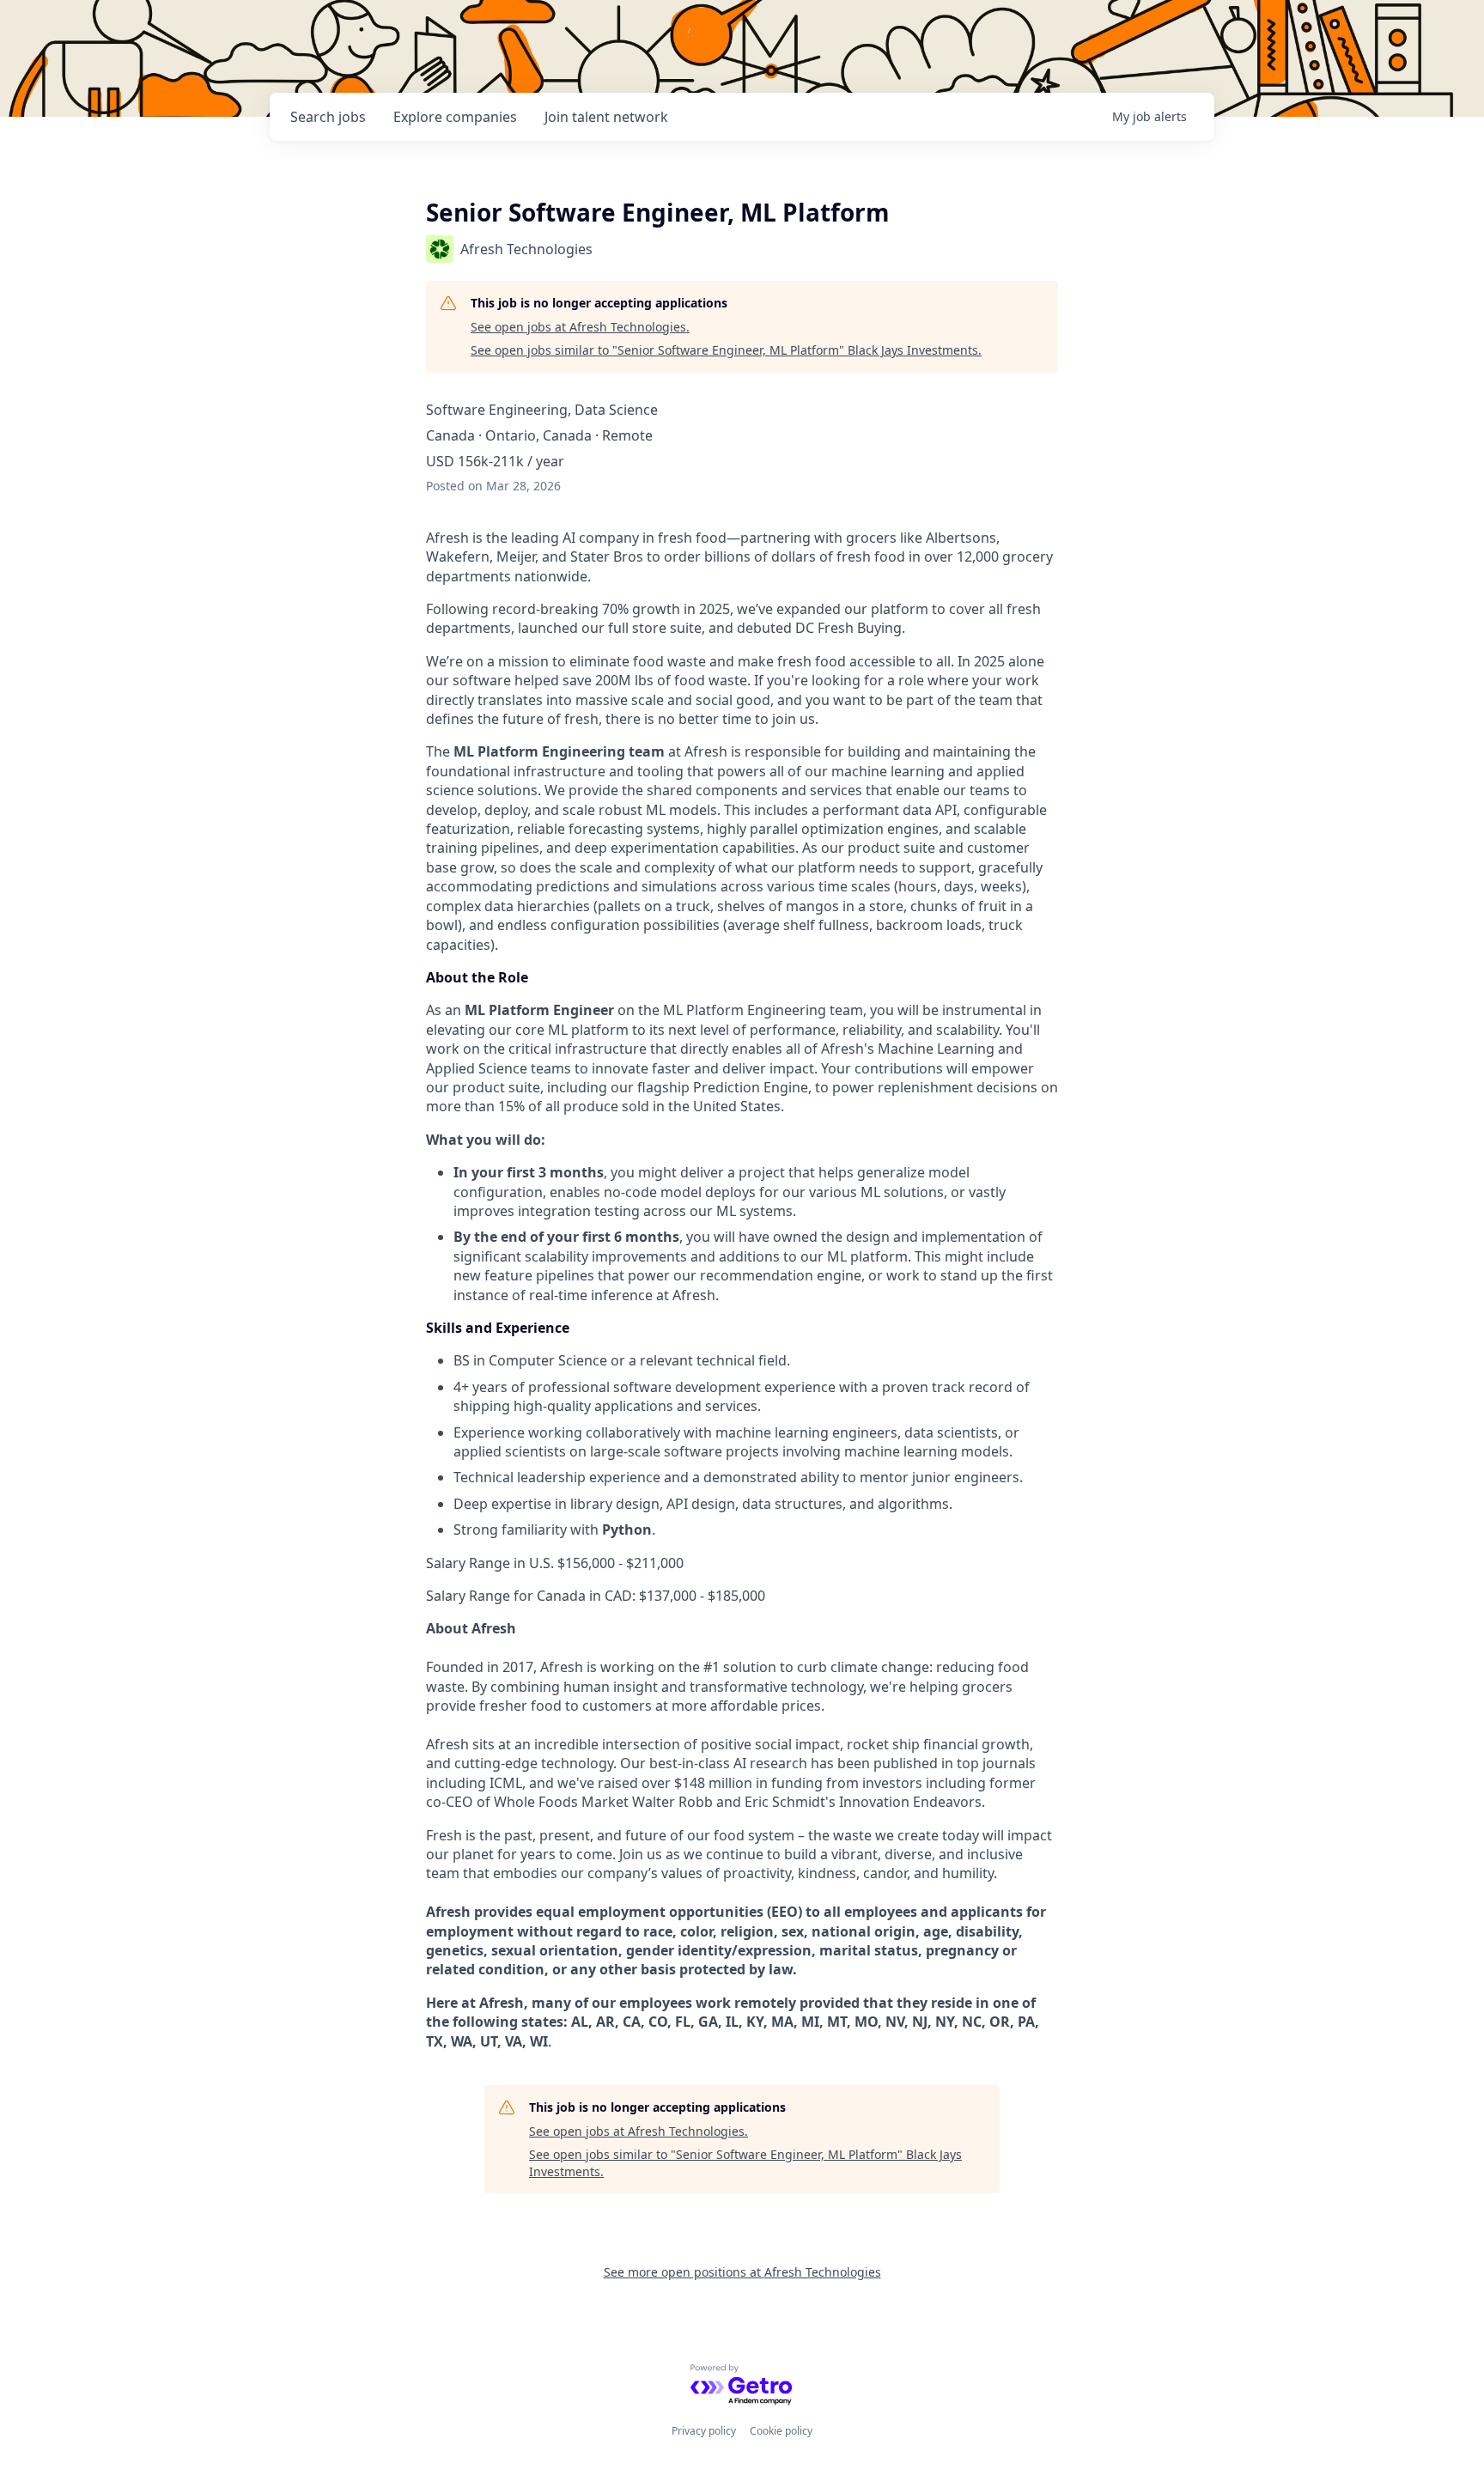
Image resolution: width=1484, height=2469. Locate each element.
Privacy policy (704, 2431)
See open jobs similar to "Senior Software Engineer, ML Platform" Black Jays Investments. (726, 350)
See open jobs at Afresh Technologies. (580, 327)
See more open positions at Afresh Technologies (742, 2272)
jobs (328, 117)
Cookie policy (781, 2431)
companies (455, 117)
